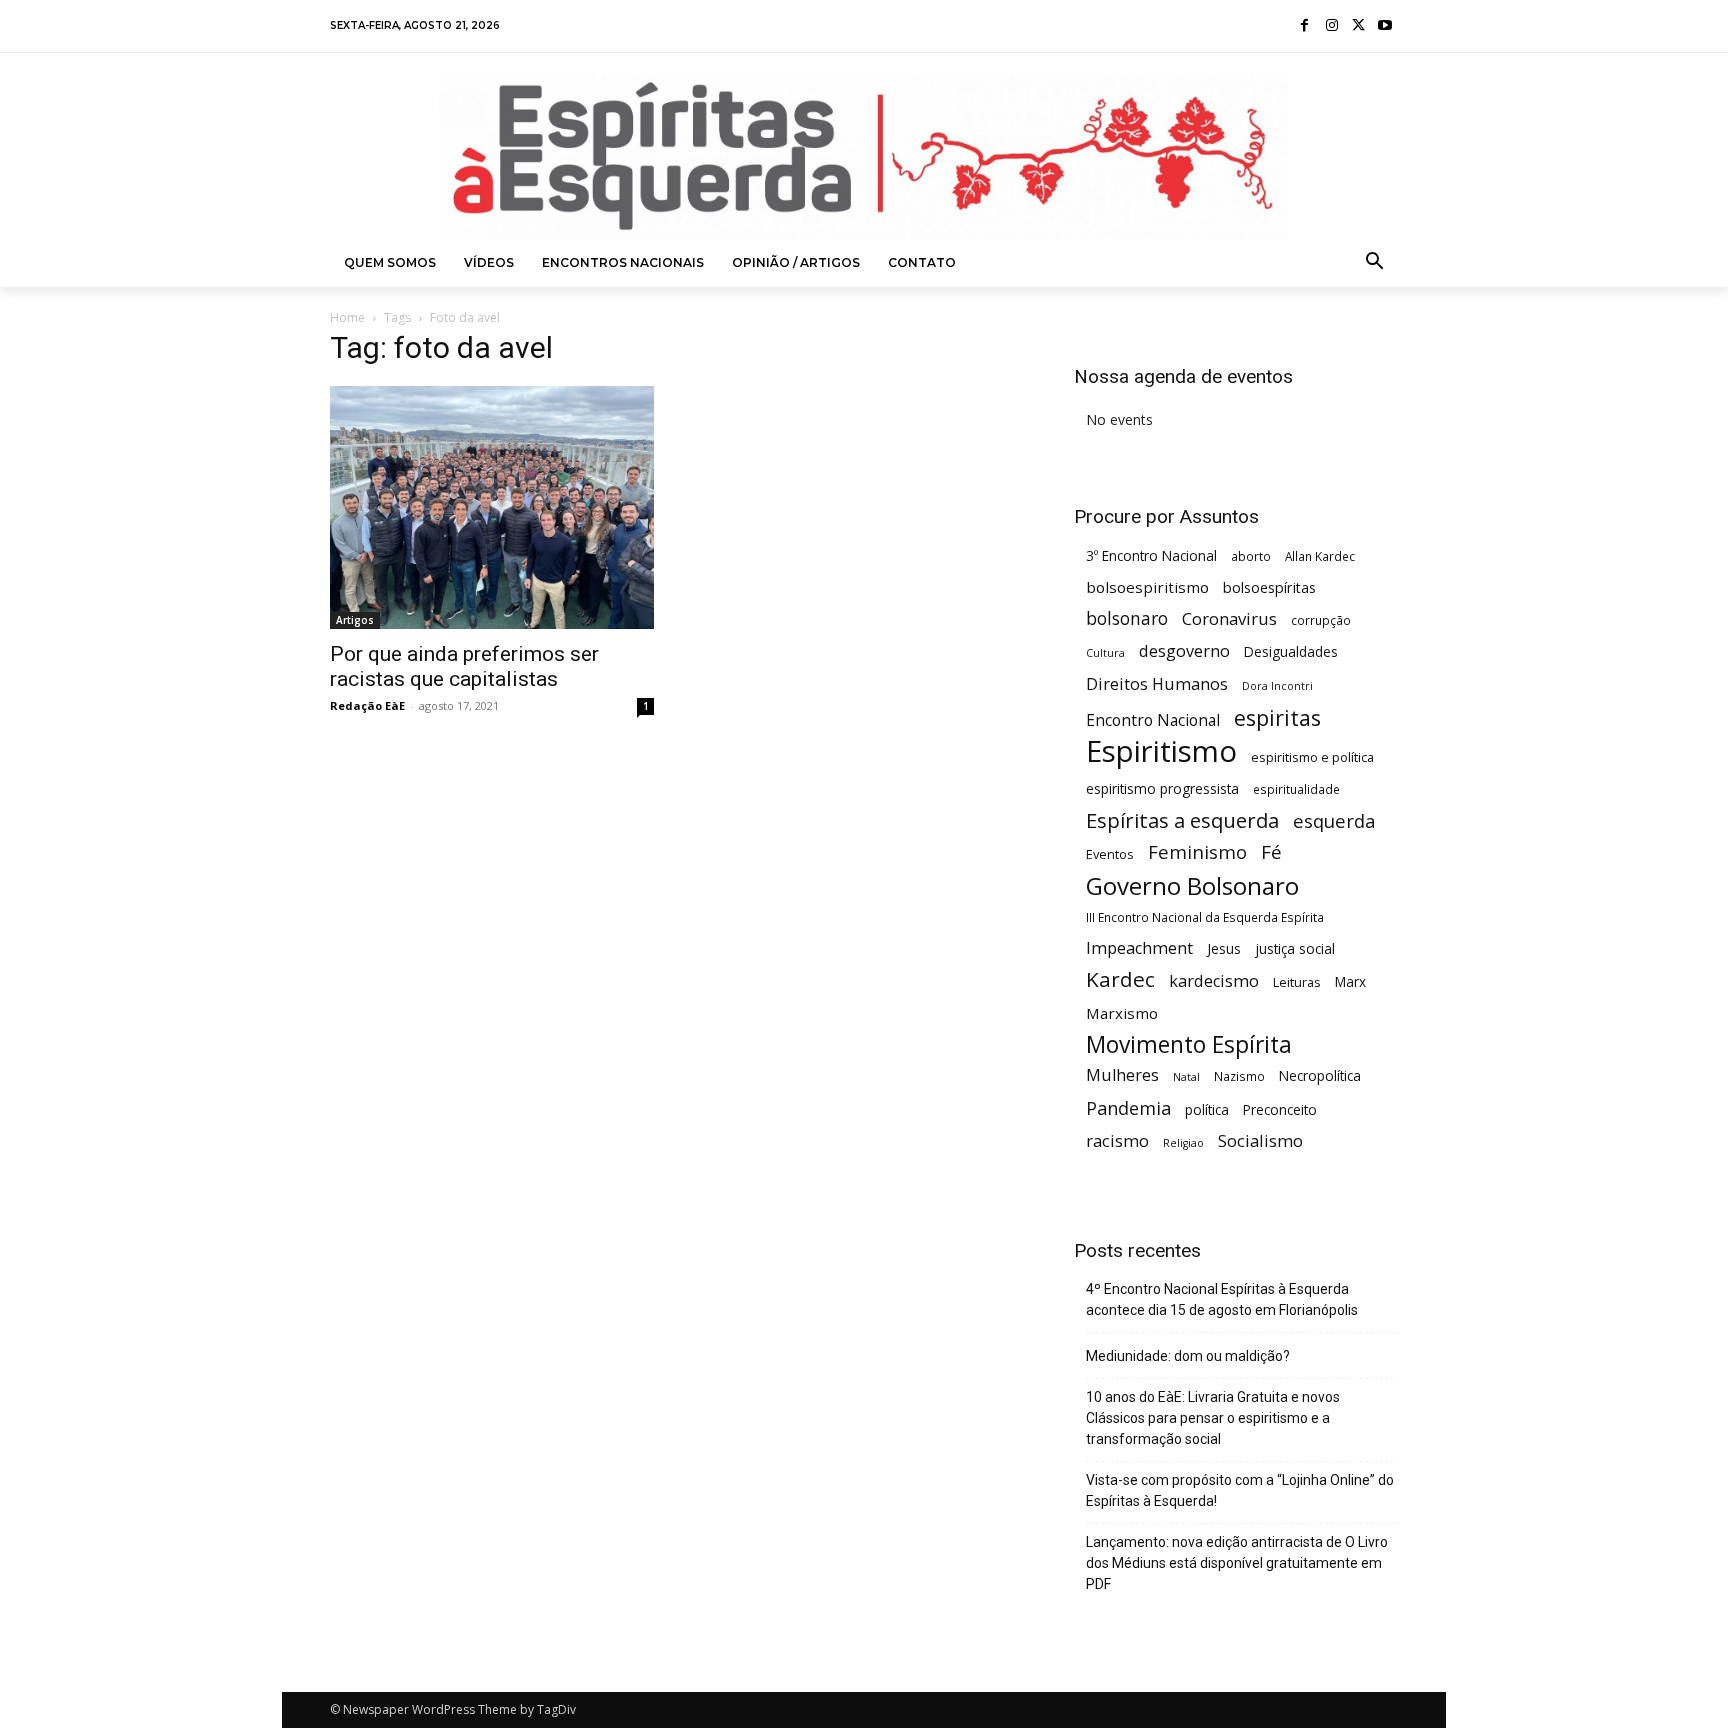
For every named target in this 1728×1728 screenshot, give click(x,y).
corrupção (1321, 620)
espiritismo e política (1312, 757)
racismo (1117, 1140)
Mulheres (1122, 1075)
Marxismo (1122, 1013)
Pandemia (1128, 1108)
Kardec (1120, 979)
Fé (1271, 852)
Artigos (355, 620)
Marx (1350, 981)
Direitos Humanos (1157, 684)
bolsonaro (1127, 618)
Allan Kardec (1320, 556)
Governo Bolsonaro (1192, 885)
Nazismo (1239, 1076)
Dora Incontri (1277, 686)
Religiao (1183, 1143)
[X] (1358, 26)
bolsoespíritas (1269, 587)
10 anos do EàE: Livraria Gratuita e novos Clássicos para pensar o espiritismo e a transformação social (1213, 1418)
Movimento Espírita (1189, 1044)
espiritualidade (1296, 789)
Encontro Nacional (1153, 720)
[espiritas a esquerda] (864, 156)
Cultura (1105, 653)
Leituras (1297, 982)
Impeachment (1139, 948)
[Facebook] (1305, 26)
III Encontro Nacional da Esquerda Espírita (1205, 917)
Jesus (1224, 948)
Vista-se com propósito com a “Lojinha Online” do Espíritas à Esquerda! (1240, 1490)
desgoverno (1184, 651)
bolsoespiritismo (1147, 587)
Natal (1186, 1077)
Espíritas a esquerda (1182, 820)
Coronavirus (1229, 618)
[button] (1375, 263)
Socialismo (1260, 1140)
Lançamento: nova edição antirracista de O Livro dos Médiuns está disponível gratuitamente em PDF (1237, 1563)
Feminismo (1197, 851)
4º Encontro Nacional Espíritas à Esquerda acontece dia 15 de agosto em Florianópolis (1222, 1299)
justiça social (1295, 948)
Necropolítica (1320, 1075)
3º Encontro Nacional (1151, 555)
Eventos (1110, 854)
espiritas (1277, 717)
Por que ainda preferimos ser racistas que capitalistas (464, 666)
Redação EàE (367, 705)
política (1207, 1109)
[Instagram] (1331, 26)
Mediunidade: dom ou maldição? (1188, 1356)
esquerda (1334, 820)
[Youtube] (1384, 26)
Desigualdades (1291, 651)
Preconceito (1280, 1109)
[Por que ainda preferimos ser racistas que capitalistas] (492, 507)
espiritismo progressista (1162, 788)
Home (347, 317)
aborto (1251, 556)
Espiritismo (1161, 751)
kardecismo (1214, 981)
